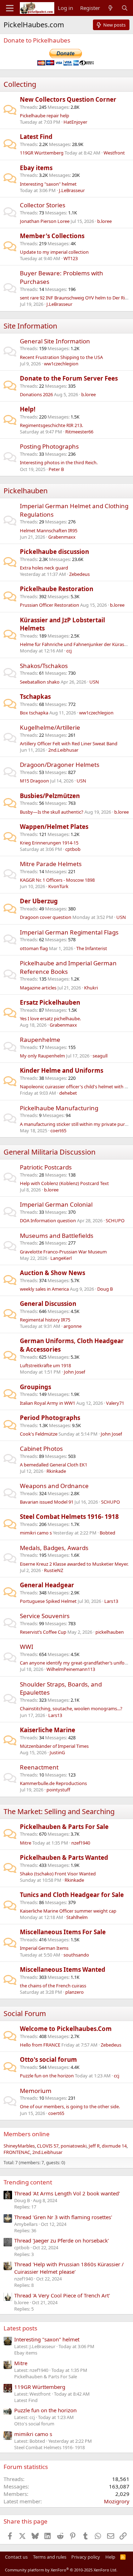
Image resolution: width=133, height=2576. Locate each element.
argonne (73, 1326)
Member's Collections (52, 236)
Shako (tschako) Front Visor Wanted (58, 1874)
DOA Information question (48, 1220)
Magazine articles (38, 988)
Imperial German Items (44, 1948)
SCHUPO (115, 1220)
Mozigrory (117, 2501)
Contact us (16, 2557)
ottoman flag (34, 948)
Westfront (114, 153)
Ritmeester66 (79, 432)
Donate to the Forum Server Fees (69, 378)
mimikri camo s (36, 1533)
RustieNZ (54, 1570)
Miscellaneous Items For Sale (63, 1932)
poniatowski (74, 2146)
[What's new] (110, 8)
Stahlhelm (77, 1917)
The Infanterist (92, 948)
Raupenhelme (40, 1040)
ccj (69, 651)
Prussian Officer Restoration (49, 605)
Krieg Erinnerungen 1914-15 (49, 843)
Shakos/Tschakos (44, 666)
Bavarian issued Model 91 (47, 1502)
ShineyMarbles (19, 2146)
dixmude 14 (114, 2146)
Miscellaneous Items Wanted (63, 1969)
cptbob (73, 849)
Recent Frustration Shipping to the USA (61, 357)
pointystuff (58, 1790)
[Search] (125, 8)
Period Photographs (50, 1418)
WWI (27, 1647)
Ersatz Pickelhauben (50, 1002)
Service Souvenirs (45, 1616)
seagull (100, 1056)
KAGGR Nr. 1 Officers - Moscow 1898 (57, 880)
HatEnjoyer (75, 122)
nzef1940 (81, 1843)
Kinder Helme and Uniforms (62, 1070)
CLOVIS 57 (48, 2146)
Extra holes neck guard (44, 568)
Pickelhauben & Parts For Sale (64, 1827)
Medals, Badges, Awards (54, 1548)
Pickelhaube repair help (45, 116)
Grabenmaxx (62, 537)
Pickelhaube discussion (54, 552)
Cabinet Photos (41, 1449)
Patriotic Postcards (46, 1167)
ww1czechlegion (61, 364)
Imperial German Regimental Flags (69, 932)
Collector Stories (43, 205)
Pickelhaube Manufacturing (59, 1108)
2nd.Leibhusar (63, 750)
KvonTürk (58, 886)
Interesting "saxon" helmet (48, 184)
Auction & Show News (52, 1273)
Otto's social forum (48, 2059)
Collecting (20, 84)
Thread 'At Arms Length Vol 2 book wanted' (67, 2193)
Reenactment (39, 1767)
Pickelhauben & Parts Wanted (64, 1857)
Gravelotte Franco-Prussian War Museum (63, 1252)
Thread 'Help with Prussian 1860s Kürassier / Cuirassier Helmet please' (69, 2268)
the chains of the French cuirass (53, 1986)
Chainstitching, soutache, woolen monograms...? (71, 1708)
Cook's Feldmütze (39, 1434)
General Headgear (47, 1585)
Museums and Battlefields (57, 1236)
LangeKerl (61, 1258)
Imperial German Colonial (56, 1204)
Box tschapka (34, 713)
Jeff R (94, 2146)
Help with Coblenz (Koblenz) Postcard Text (64, 1183)
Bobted (107, 1533)
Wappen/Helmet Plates (54, 827)
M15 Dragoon (34, 781)
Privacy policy (86, 2557)
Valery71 (115, 1403)
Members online (27, 2134)
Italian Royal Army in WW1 (48, 1403)
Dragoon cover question (46, 917)
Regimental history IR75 (45, 1320)
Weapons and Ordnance (54, 1486)
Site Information (30, 326)
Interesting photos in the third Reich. (59, 462)
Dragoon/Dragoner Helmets (60, 765)
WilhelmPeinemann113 (71, 1669)
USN (94, 682)
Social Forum (25, 2013)
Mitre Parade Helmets (51, 864)
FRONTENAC (17, 2152)
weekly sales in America (44, 1289)
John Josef (74, 1372)
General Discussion (48, 1304)
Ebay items (36, 168)
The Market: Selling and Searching (59, 1811)
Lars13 (111, 1601)
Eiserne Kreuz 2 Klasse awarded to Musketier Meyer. (74, 1564)
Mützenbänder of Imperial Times (54, 1746)
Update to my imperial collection (54, 252)
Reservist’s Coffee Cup (43, 1632)
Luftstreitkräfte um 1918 (45, 1365)
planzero (74, 1992)
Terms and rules (50, 2557)
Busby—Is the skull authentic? (52, 812)
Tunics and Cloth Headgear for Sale (72, 1895)
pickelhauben (110, 1632)
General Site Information (55, 341)
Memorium (36, 2091)
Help (110, 2557)
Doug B (105, 1289)
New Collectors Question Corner (68, 99)
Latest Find (36, 137)
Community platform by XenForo (61, 2570)
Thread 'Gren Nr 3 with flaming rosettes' (63, 2217)
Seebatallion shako (40, 682)
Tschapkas (35, 697)
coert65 (58, 1130)
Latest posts (20, 2328)
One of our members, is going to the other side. (70, 2106)
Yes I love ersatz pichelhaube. (50, 1018)
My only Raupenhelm (42, 1056)
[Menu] (10, 8)
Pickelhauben (26, 491)
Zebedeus (79, 574)
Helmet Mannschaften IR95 (49, 531)
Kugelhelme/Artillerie (50, 727)
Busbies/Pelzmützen (50, 796)
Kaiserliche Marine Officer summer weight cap (68, 1911)
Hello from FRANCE (40, 2045)
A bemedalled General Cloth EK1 (54, 1465)
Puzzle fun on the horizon (47, 2076)
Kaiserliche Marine (48, 1730)
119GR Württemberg (42, 153)
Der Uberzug (39, 901)
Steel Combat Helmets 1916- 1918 (69, 1517)
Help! (28, 409)
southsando (76, 1955)
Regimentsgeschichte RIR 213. (51, 425)
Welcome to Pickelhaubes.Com (66, 2029)
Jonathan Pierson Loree (45, 221)
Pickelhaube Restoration (57, 589)
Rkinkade (56, 1471)
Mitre (26, 1843)
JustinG (57, 1752)
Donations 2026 (36, 394)
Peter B (56, 469)
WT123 (71, 258)
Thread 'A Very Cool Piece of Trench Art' (62, 2295)
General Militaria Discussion (49, 1152)
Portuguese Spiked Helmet (48, 1601)
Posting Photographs (49, 446)
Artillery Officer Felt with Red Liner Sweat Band (69, 743)
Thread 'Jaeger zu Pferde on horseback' (62, 2240)
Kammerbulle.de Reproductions (53, 1783)
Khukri (91, 988)
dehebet (68, 1093)
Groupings (35, 1387)
